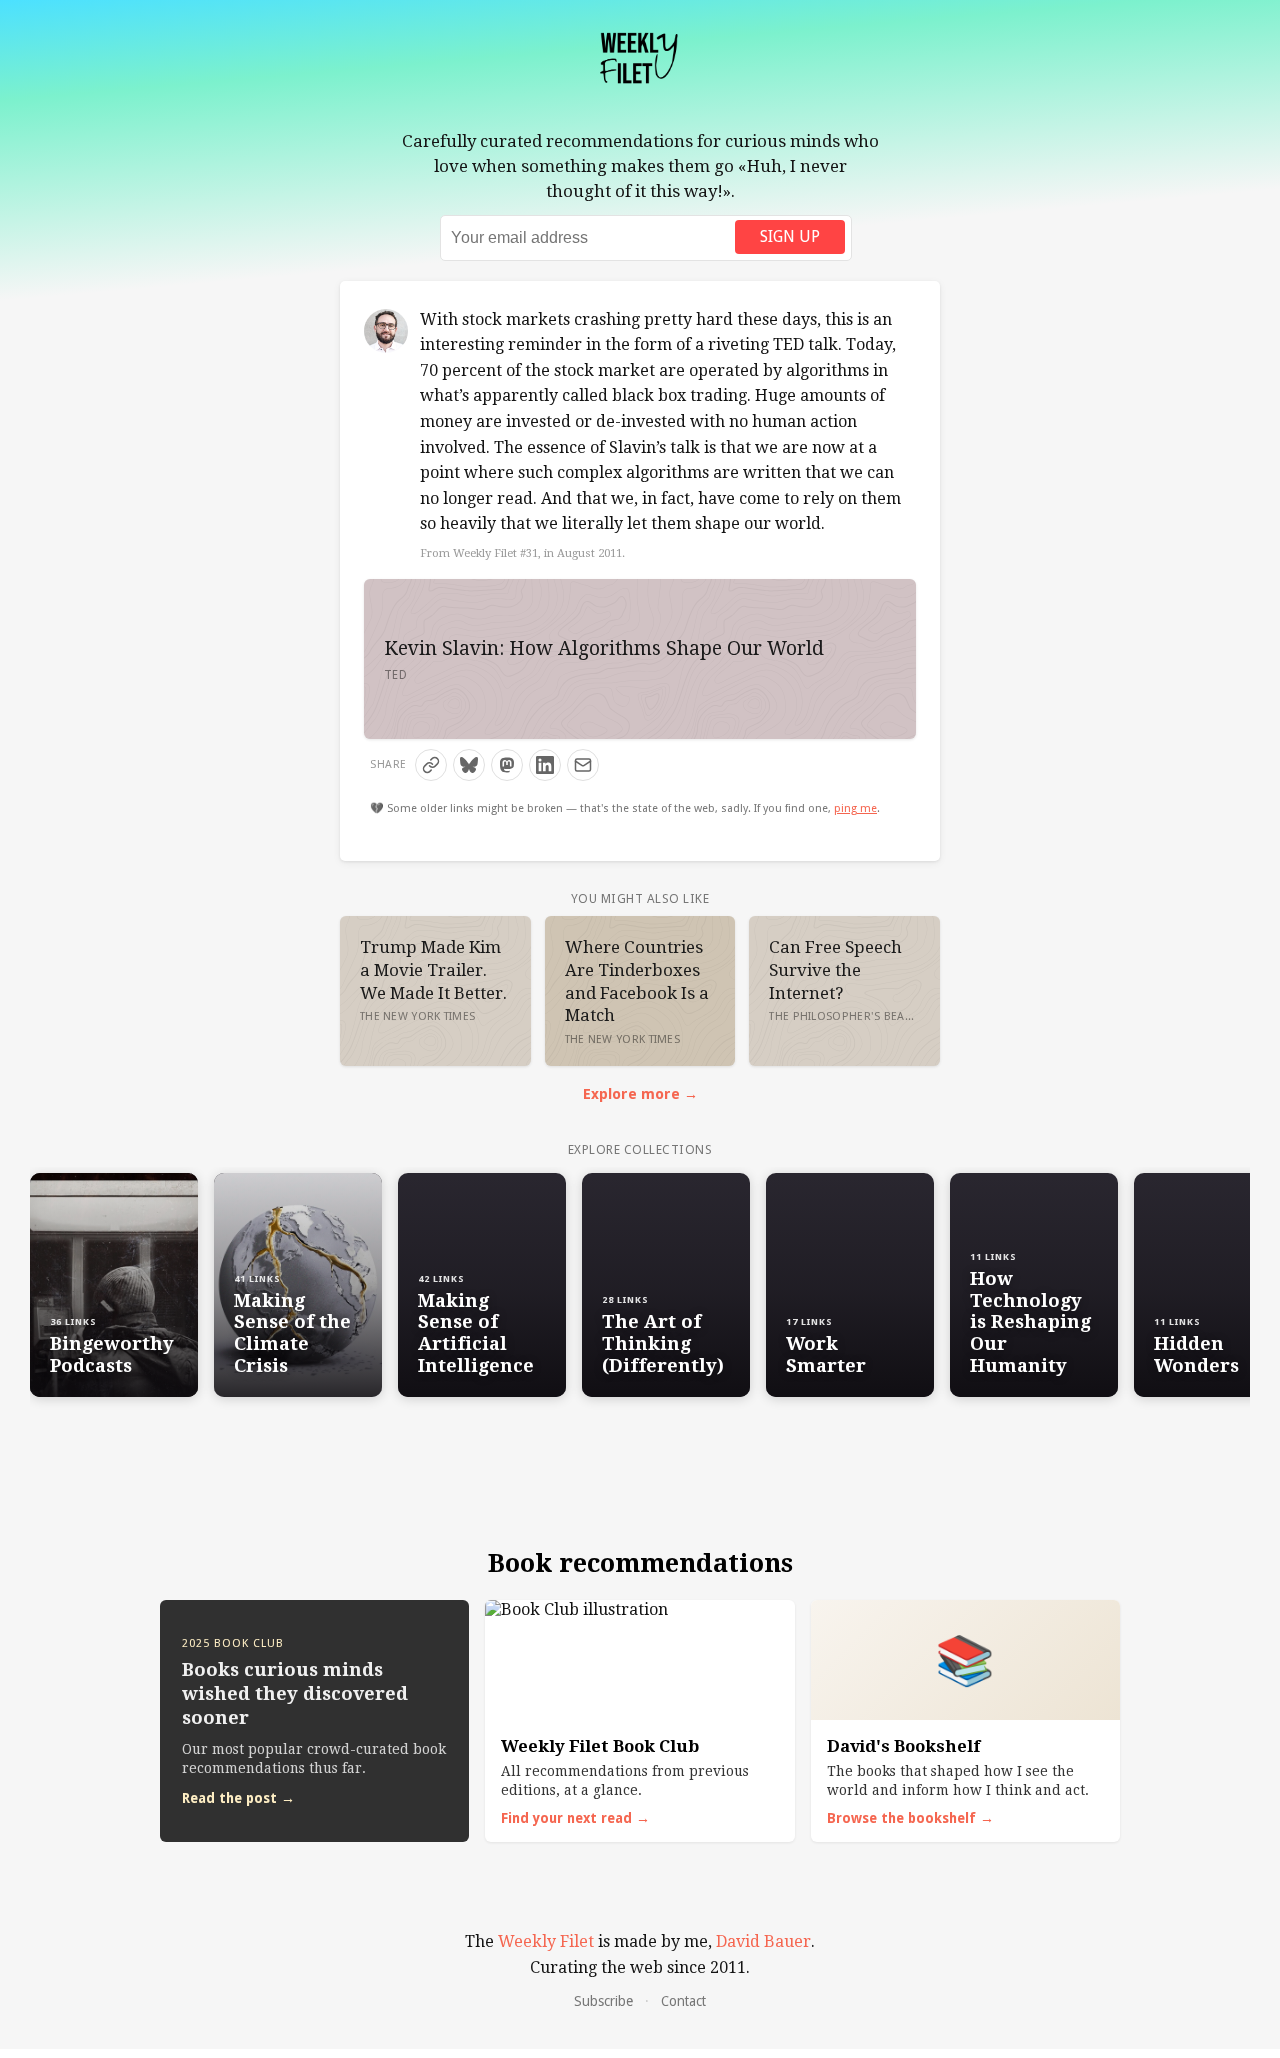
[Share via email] (583, 765)
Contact (683, 2001)
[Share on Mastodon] (507, 765)
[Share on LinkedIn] (545, 765)
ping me (855, 808)
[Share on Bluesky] (469, 765)
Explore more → (640, 1094)
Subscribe (603, 2001)
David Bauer (763, 1941)
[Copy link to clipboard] (431, 765)
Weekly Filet (546, 1941)
